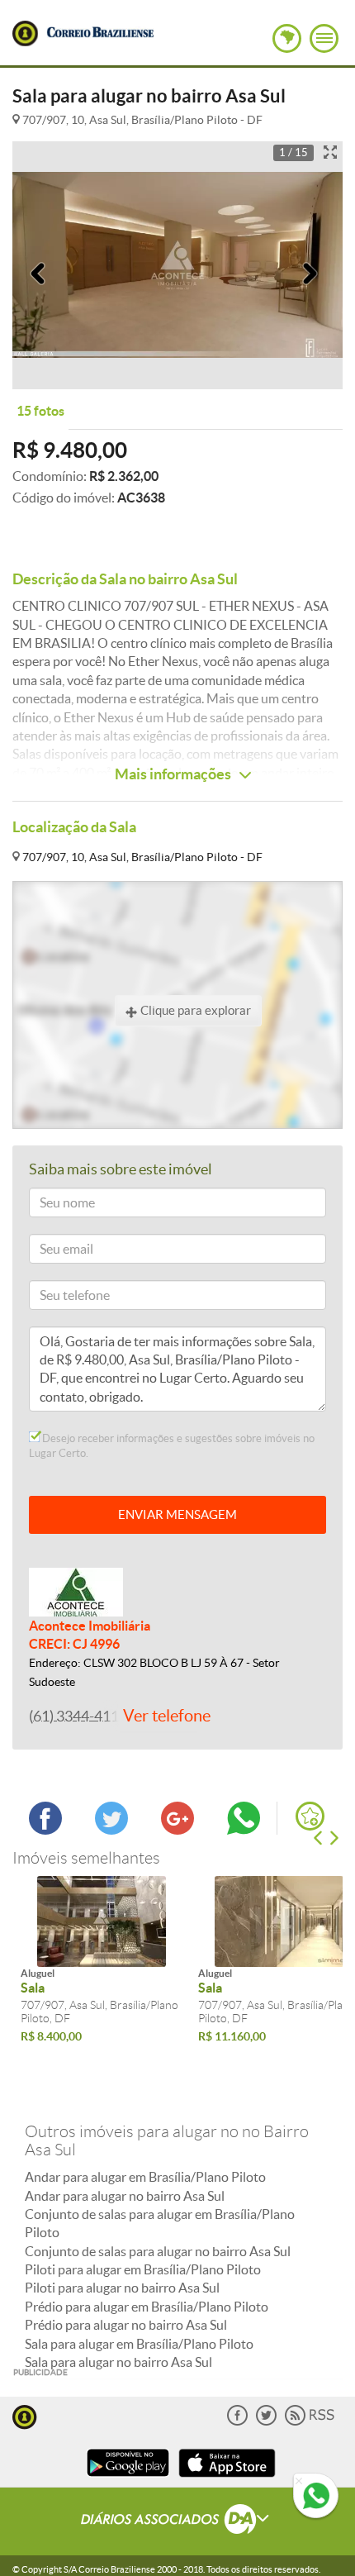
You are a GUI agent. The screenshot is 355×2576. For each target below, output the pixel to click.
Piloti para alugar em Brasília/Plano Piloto (143, 2269)
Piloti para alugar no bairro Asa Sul (122, 2288)
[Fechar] (299, 2482)
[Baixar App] (128, 2479)
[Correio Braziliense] (100, 30)
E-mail (52, 1252)
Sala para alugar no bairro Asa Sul (118, 2362)
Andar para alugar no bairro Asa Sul (125, 2196)
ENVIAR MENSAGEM (177, 1514)
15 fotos (40, 411)
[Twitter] (266, 2422)
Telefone (57, 1298)
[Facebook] (237, 2422)
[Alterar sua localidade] (287, 38)
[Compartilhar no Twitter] (111, 1830)
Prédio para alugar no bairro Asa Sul (126, 2325)
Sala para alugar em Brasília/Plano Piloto (139, 2344)
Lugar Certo (25, 33)
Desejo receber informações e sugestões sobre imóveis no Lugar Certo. (172, 1446)
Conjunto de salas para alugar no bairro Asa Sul (158, 2251)
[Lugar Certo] (25, 2415)
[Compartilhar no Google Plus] (177, 1830)
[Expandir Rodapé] (178, 2521)
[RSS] (310, 2422)
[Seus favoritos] (310, 1816)
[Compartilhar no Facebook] (45, 1830)
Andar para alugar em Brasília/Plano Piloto (145, 2177)
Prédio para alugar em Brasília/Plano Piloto (147, 2307)
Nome (52, 1205)
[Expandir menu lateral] (324, 38)
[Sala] (101, 1921)
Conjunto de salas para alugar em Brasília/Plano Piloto (160, 2223)
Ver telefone (167, 1716)
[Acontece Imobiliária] (76, 1590)
